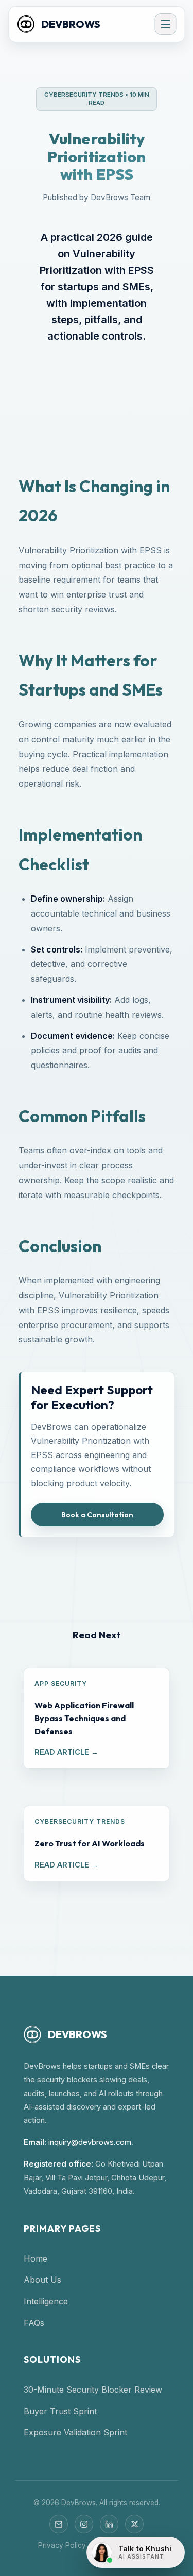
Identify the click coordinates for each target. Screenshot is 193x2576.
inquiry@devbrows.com (90, 2142)
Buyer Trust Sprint (60, 2411)
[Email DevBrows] (59, 2524)
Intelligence (46, 2301)
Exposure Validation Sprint (75, 2432)
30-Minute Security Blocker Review (93, 2390)
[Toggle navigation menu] (165, 24)
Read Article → (66, 1752)
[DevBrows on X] (134, 2524)
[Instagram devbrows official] (84, 2524)
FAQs (34, 2323)
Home (36, 2258)
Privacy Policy (62, 2545)
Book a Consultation (97, 1515)
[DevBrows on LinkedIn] (109, 2524)
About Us (42, 2280)
